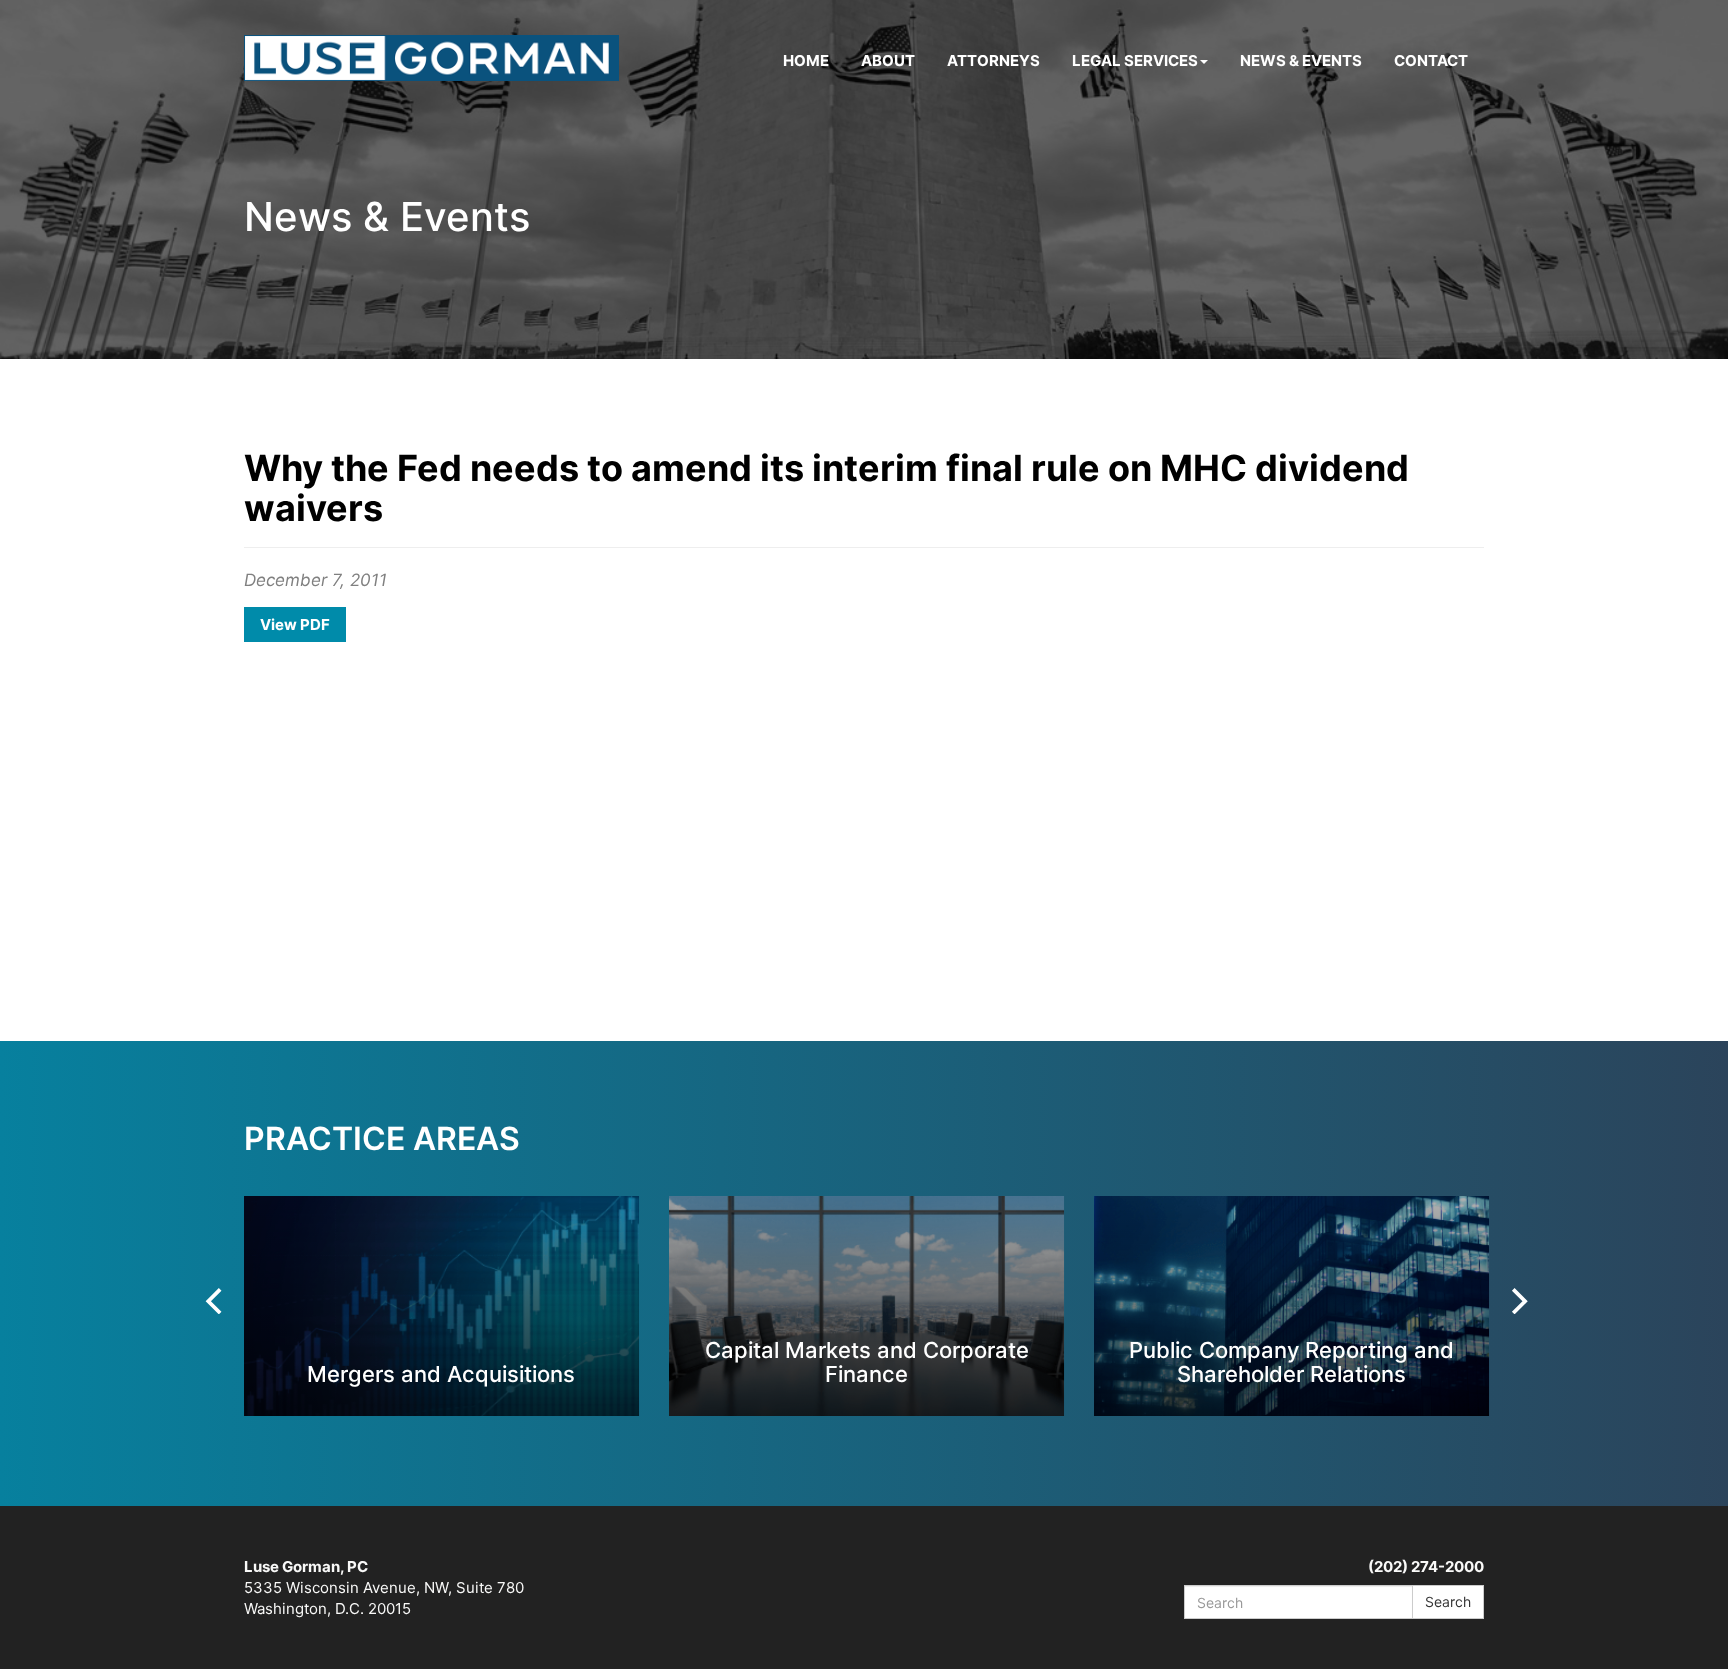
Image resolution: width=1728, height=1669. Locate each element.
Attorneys (993, 60)
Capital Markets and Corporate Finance (867, 1361)
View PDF (295, 624)
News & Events (1301, 60)
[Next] (1517, 1301)
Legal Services (1135, 60)
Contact (1431, 60)
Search (1448, 1601)
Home (806, 60)
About (888, 60)
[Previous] (216, 1301)
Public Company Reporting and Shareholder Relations (1291, 1361)
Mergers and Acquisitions (441, 1373)
